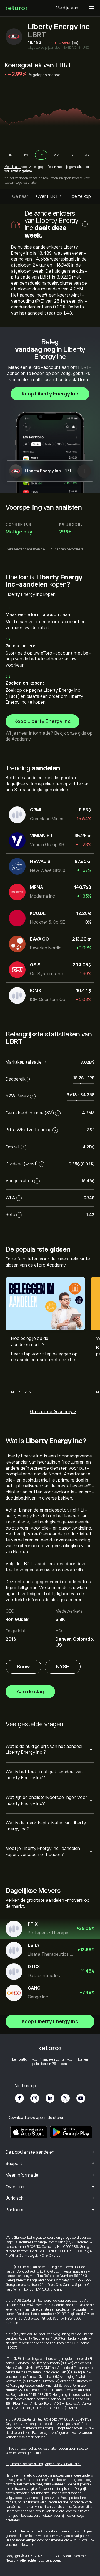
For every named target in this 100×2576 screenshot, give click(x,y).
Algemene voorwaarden (74, 2433)
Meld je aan (67, 8)
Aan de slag (30, 1692)
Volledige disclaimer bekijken (26, 2437)
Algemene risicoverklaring (24, 2464)
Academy (21, 739)
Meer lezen (21, 1392)
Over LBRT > (49, 196)
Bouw (23, 1667)
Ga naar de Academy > (53, 1412)
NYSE (63, 1667)
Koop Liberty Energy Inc (50, 394)
